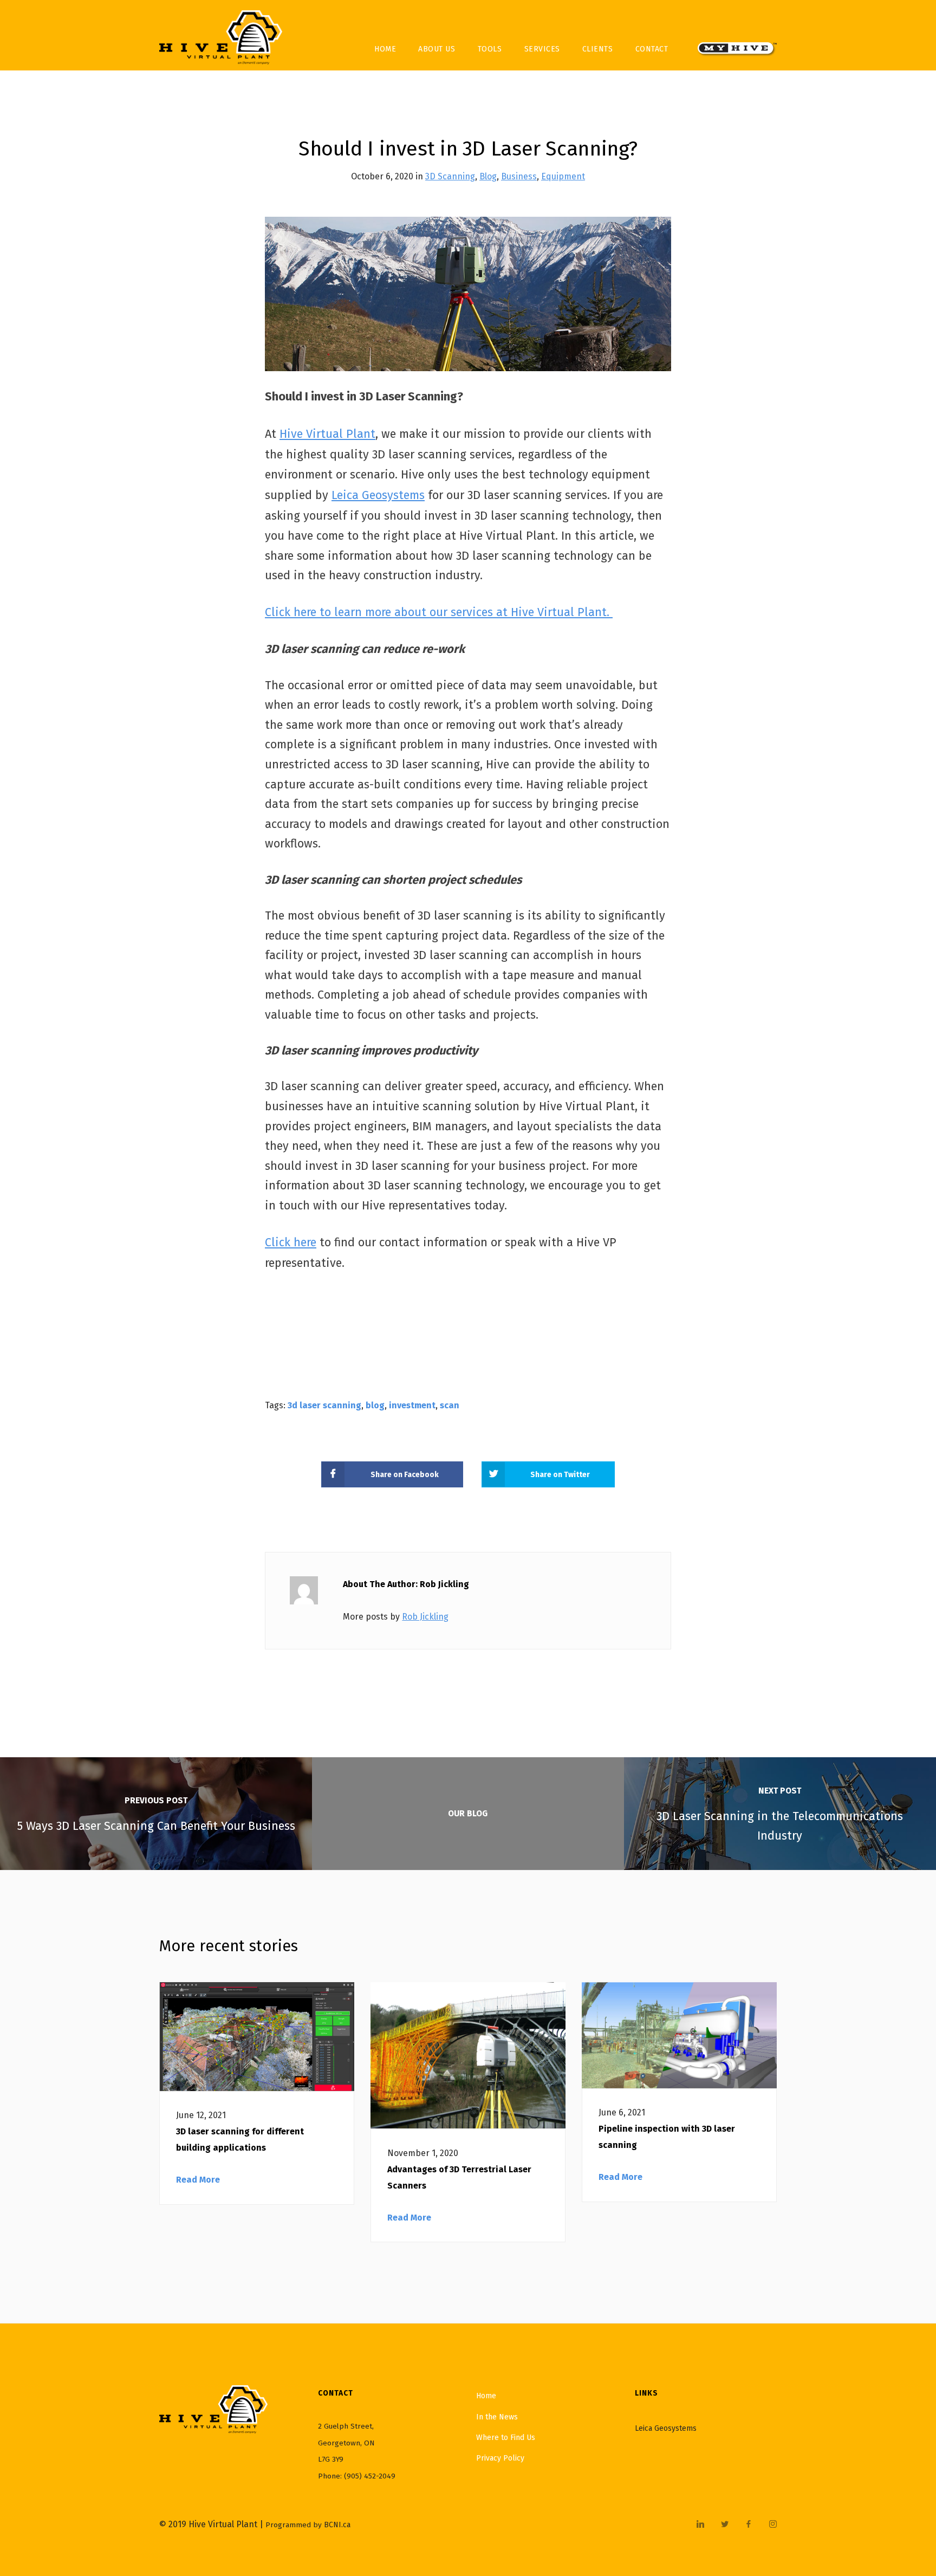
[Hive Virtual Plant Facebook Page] (748, 2525)
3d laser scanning (324, 1405)
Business (519, 176)
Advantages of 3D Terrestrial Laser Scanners (459, 2177)
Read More (198, 2180)
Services (542, 49)
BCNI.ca (337, 2525)
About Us (437, 49)
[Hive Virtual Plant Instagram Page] (773, 2525)
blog (375, 1405)
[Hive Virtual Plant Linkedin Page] (700, 2525)
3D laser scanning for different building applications (240, 2140)
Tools (490, 49)
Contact (652, 49)
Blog (488, 176)
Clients (598, 49)
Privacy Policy (500, 2458)
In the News (497, 2417)
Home (385, 49)
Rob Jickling (425, 1617)
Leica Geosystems (666, 2428)
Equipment (563, 176)
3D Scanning (450, 176)
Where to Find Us (506, 2438)
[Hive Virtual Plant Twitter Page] (724, 2525)
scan (450, 1405)
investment (412, 1405)
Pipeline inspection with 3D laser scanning (667, 2137)
